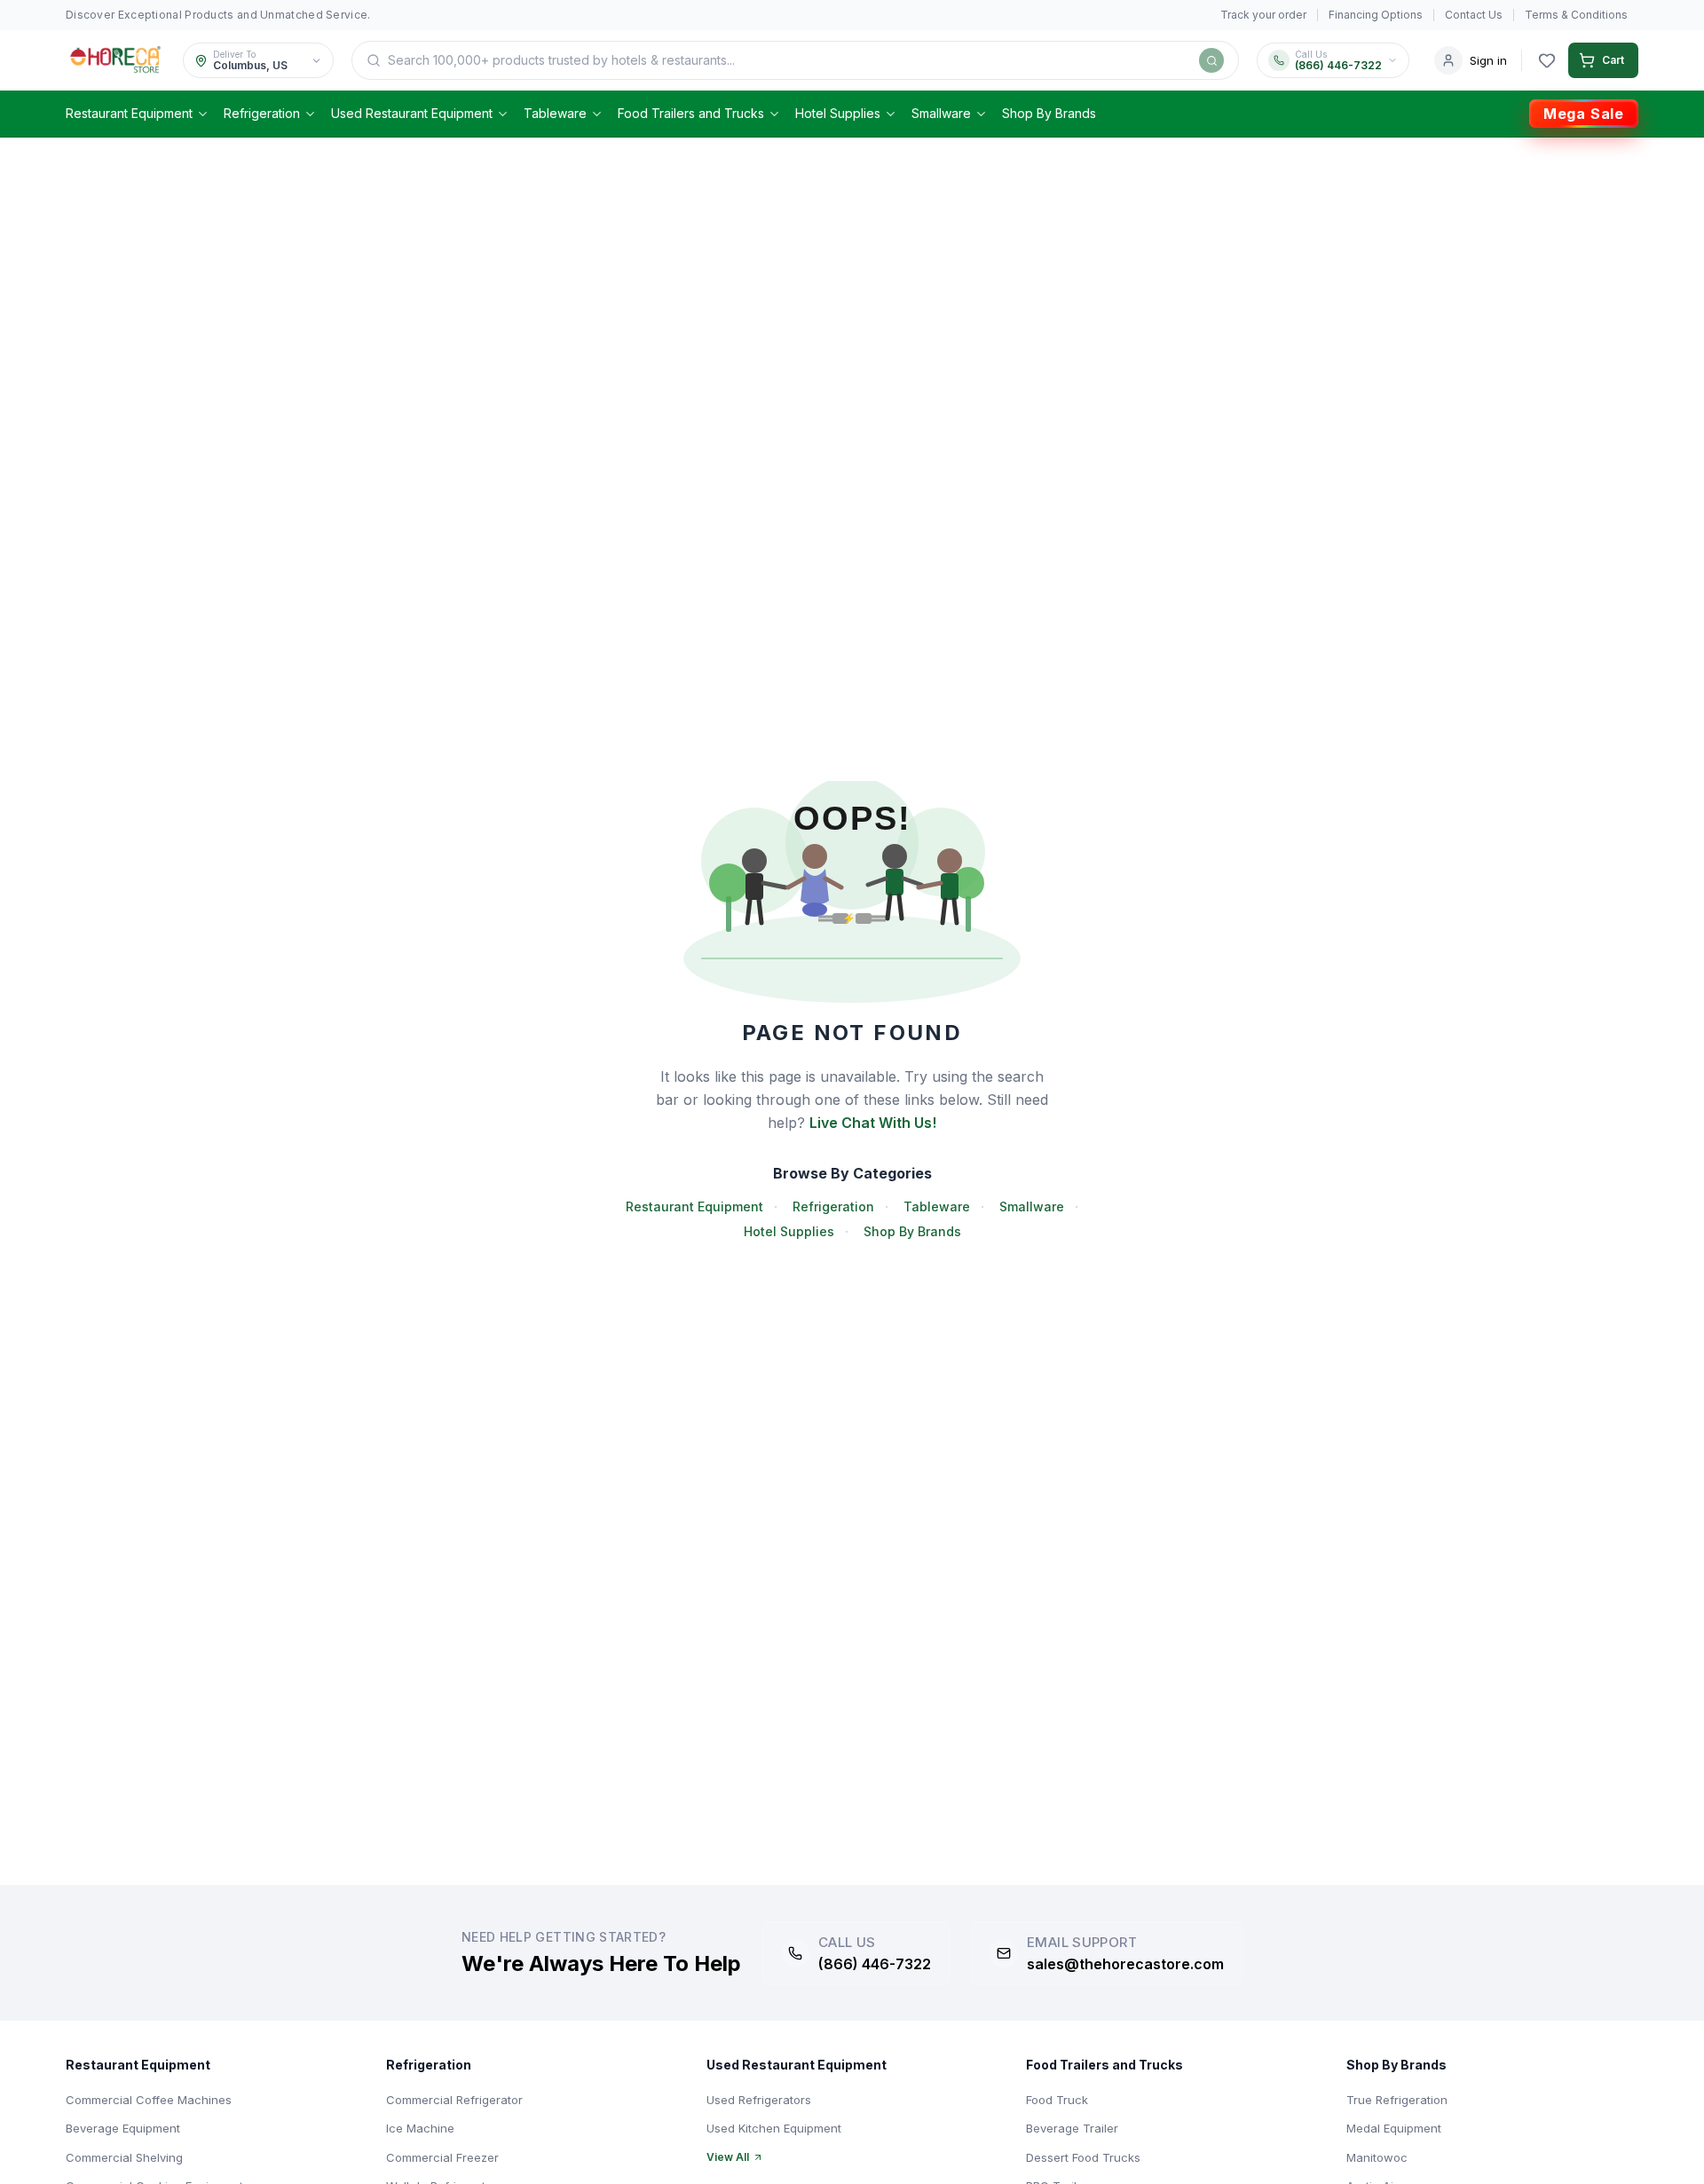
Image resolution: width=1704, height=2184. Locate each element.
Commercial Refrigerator (454, 2100)
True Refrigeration (1397, 2100)
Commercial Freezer (442, 2157)
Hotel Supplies (838, 113)
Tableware (555, 113)
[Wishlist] (1547, 60)
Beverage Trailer (1072, 2128)
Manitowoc (1377, 2157)
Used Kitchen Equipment (774, 2128)
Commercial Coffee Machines (149, 2100)
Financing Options (1376, 15)
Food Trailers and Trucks (691, 113)
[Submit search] (1211, 60)
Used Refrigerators (759, 2100)
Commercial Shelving (124, 2157)
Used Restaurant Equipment (412, 113)
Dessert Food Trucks (1083, 2157)
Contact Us (1474, 15)
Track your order (1263, 15)
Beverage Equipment (123, 2128)
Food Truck (1057, 2100)
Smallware (941, 113)
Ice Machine (420, 2128)
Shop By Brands (1049, 113)
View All (728, 2157)
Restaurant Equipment (129, 113)
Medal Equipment (1394, 2128)
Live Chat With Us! (873, 1123)
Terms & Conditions (1576, 15)
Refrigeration (262, 113)
